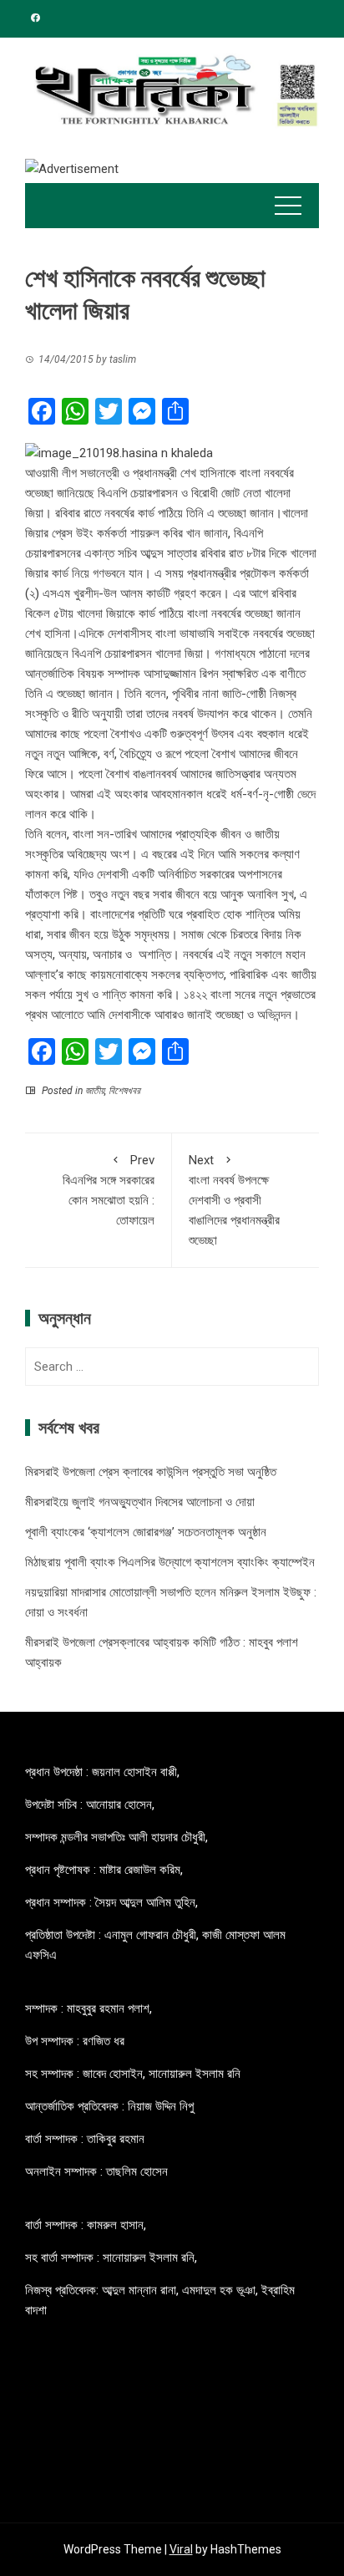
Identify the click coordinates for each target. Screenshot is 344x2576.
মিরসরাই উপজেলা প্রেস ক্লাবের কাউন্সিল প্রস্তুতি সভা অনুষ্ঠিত (151, 1472)
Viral (181, 2549)
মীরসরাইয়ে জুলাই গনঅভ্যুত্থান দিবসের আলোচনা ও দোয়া (140, 1502)
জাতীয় (95, 1091)
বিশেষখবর (124, 1091)
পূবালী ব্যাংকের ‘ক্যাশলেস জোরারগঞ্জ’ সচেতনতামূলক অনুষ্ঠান (146, 1532)
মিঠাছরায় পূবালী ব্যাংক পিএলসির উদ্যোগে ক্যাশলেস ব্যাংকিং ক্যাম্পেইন (170, 1562)
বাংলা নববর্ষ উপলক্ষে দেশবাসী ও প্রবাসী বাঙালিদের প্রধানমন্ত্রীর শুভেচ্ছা (234, 1200)
